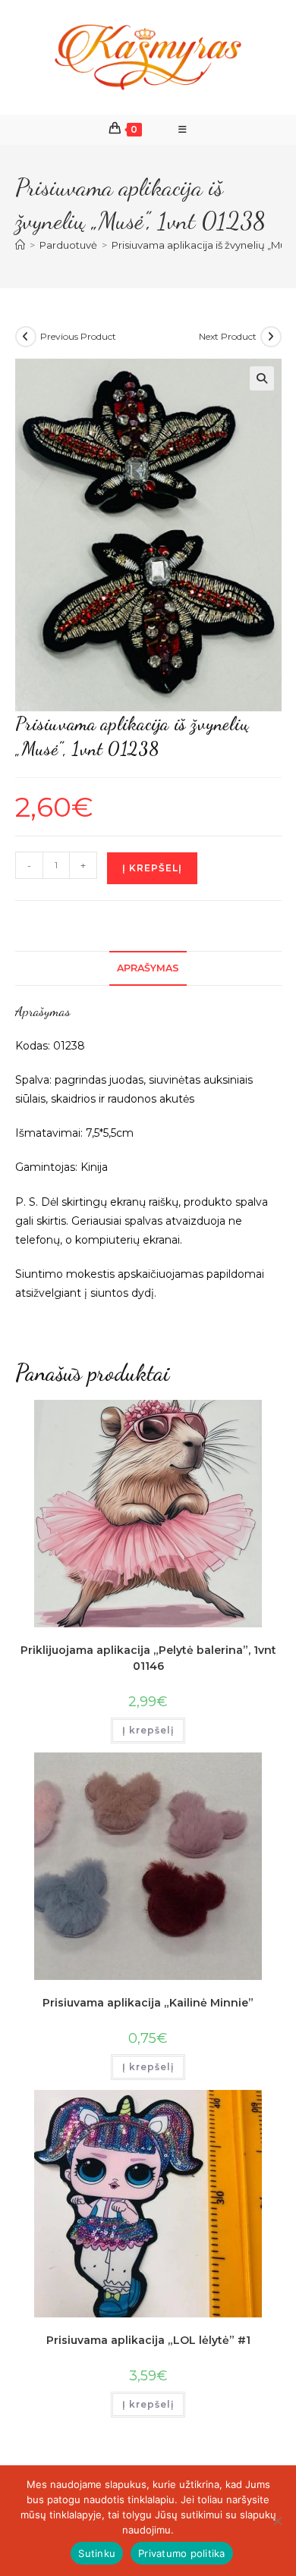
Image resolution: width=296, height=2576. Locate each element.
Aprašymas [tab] (148, 968)
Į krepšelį (152, 868)
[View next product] (271, 337)
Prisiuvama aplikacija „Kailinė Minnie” (148, 2003)
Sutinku (97, 2553)
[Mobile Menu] (183, 130)
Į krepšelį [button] (148, 1730)
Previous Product (78, 336)
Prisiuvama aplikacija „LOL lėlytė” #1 (148, 2340)
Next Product (228, 336)
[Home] (20, 245)
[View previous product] (26, 337)
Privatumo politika (182, 2553)
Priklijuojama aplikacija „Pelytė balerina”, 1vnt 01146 (148, 1658)
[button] (262, 378)
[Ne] (277, 2521)
